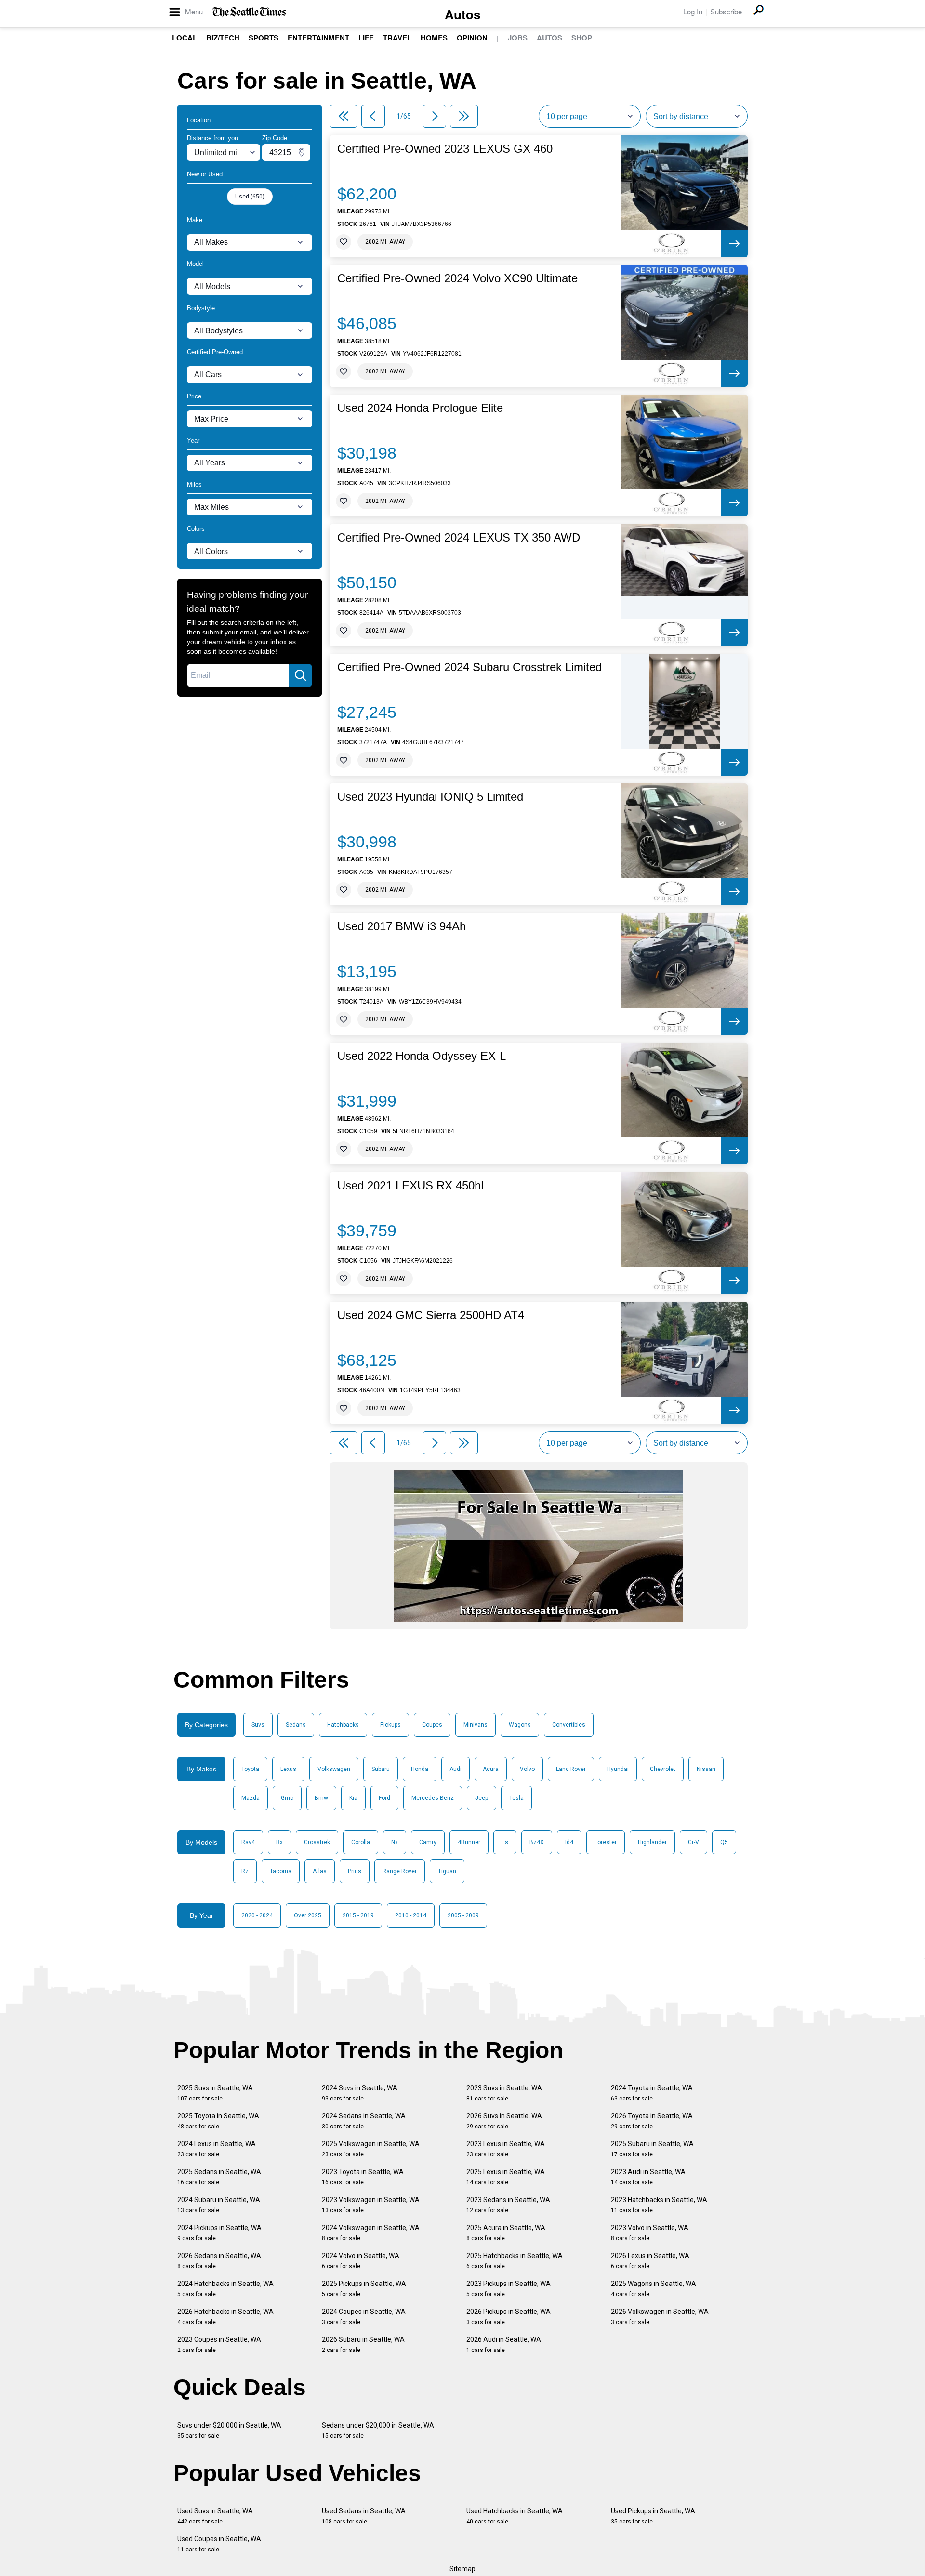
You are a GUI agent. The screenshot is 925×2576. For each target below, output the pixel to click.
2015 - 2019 (358, 1915)
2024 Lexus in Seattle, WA (217, 2149)
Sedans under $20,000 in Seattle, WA (378, 2430)
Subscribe (726, 11)
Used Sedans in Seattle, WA (364, 2516)
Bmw (321, 1798)
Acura (491, 1769)
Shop (582, 38)
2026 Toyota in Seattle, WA (652, 2121)
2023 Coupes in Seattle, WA (219, 2345)
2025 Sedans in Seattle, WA (219, 2177)
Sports (264, 38)
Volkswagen (334, 1769)
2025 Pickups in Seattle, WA (364, 2289)
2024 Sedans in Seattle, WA (364, 2121)
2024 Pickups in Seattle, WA (219, 2233)
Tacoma (281, 1871)
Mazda (251, 1798)
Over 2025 (308, 1915)
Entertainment (318, 38)
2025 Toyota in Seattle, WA (218, 2121)
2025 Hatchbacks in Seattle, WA (515, 2261)
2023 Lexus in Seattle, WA (506, 2149)
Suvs (258, 1725)
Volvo (527, 1769)
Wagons (520, 1725)
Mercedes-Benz (433, 1798)
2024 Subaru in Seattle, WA (219, 2205)
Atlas (320, 1871)
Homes (434, 38)
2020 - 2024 (257, 1915)
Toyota (250, 1769)
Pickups (390, 1725)
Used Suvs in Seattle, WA (215, 2516)
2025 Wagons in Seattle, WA (654, 2289)
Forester (606, 1842)
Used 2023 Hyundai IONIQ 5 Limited (430, 797)
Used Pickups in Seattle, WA (653, 2516)
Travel (397, 38)
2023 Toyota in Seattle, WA (363, 2177)
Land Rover (571, 1769)
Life (366, 38)
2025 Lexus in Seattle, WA (506, 2177)
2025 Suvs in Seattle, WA (215, 2093)
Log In (693, 11)
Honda (420, 1769)
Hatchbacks (343, 1725)
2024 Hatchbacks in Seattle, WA (225, 2289)
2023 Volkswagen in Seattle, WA (371, 2205)
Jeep (482, 1798)
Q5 (724, 1842)
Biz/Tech (223, 38)
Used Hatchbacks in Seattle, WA (515, 2516)
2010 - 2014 (411, 1915)
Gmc (287, 1798)
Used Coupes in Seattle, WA (219, 2544)
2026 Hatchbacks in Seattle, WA (225, 2317)
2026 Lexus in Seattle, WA (650, 2261)
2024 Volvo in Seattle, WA (361, 2261)
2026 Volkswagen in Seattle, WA (660, 2317)
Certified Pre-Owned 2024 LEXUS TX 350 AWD (459, 538)
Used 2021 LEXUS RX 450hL (412, 1186)
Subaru (381, 1769)
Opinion (472, 38)
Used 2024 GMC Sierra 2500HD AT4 (431, 1315)
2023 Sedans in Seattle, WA (508, 2205)
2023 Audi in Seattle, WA (648, 2177)
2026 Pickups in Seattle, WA (509, 2317)
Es (505, 1842)
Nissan (706, 1769)
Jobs (518, 38)
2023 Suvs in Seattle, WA (504, 2093)
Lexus (288, 1769)
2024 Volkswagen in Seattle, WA (371, 2233)
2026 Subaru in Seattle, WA (363, 2345)
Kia (353, 1798)
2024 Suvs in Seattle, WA (360, 2093)
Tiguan (447, 1871)
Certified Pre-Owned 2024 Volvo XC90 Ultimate (457, 278)
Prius (355, 1871)
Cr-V (694, 1842)
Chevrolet (663, 1769)
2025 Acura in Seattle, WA (506, 2233)
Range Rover (400, 1871)
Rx (279, 1842)
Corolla (361, 1842)
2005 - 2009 (463, 1915)
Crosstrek (317, 1842)
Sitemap (462, 2569)
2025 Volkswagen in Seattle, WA (371, 2149)
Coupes (432, 1725)
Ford (384, 1798)
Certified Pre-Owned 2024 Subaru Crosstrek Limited (469, 667)
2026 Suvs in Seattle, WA (504, 2121)
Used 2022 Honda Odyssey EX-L (422, 1056)
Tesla (516, 1798)
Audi (456, 1769)
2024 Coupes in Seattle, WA (364, 2317)
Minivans (476, 1725)
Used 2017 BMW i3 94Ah (402, 926)
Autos (462, 14)
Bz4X (537, 1842)
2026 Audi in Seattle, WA (504, 2345)
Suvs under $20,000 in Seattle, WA (229, 2430)
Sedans (296, 1725)
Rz (245, 1871)
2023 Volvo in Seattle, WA (650, 2233)
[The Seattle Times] (249, 12)
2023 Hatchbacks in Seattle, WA (659, 2205)
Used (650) (250, 197)
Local (185, 38)
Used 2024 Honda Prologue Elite (420, 408)
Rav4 (248, 1842)
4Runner (469, 1842)
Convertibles (569, 1725)
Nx (395, 1842)
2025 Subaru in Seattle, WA (652, 2149)
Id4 (569, 1842)
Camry (428, 1842)
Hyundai (618, 1769)
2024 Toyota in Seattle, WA (652, 2093)
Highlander (652, 1842)
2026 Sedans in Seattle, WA (219, 2261)
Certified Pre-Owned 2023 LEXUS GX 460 (445, 149)
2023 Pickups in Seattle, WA (509, 2289)
